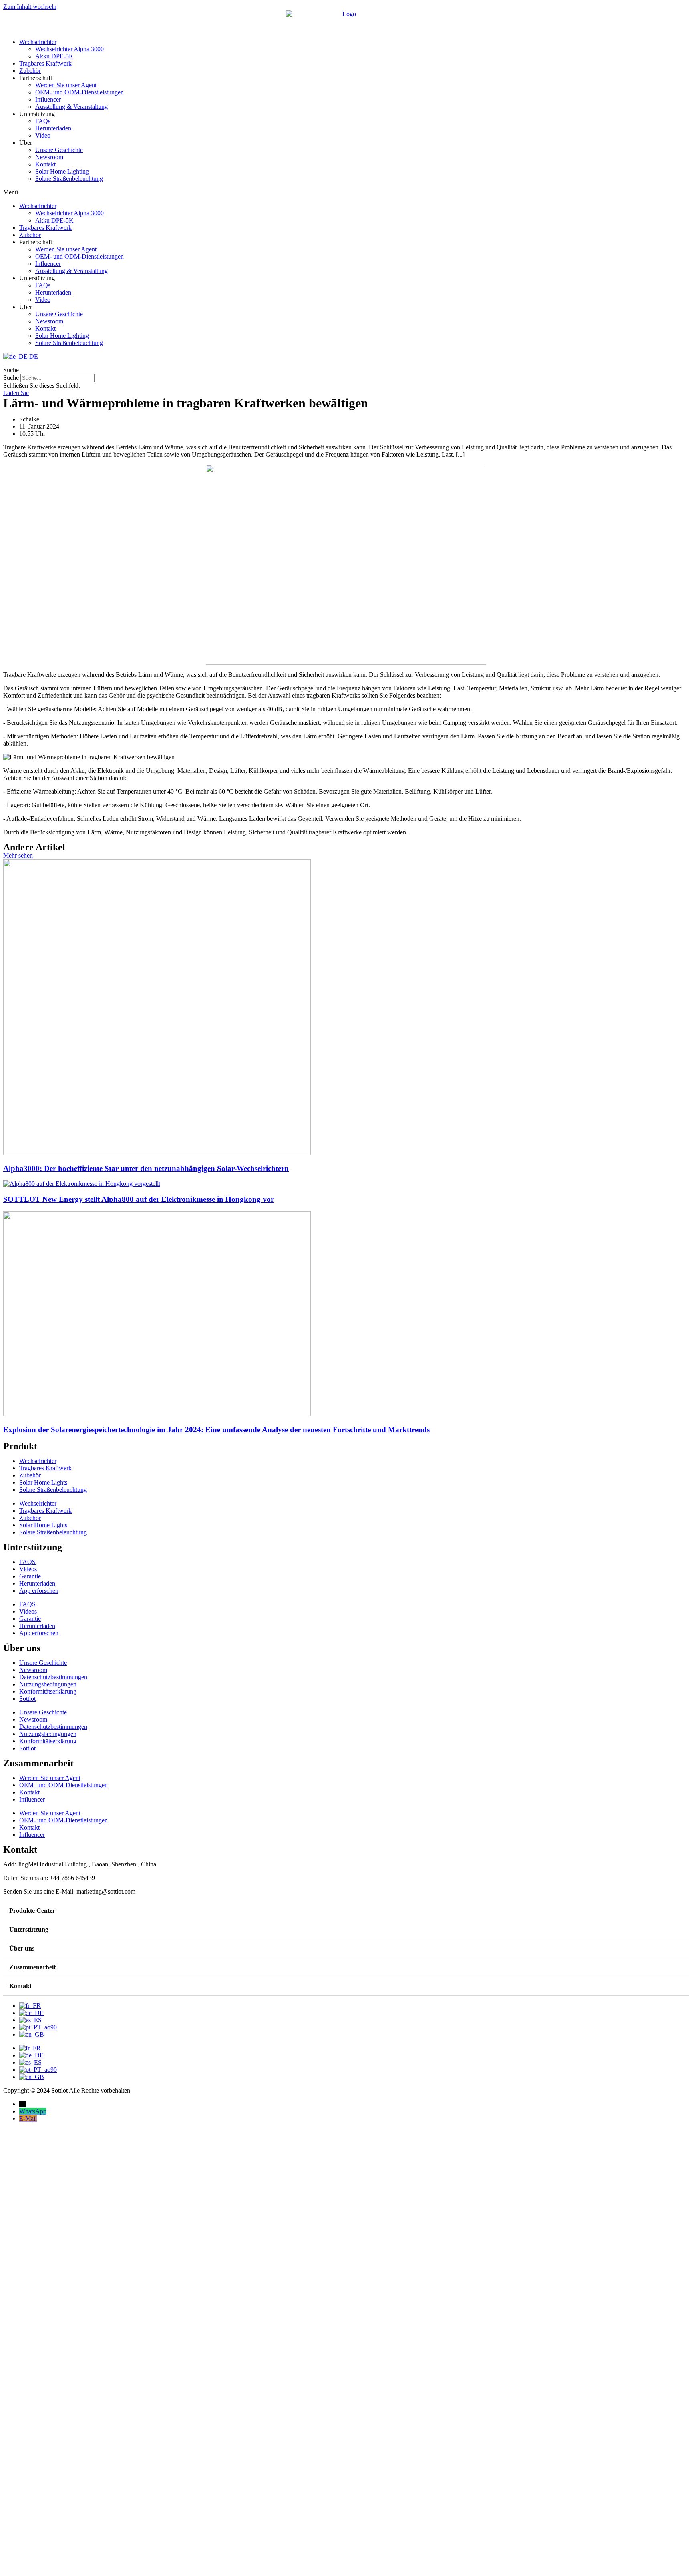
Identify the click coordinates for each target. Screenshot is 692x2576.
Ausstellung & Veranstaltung (71, 107)
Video (43, 135)
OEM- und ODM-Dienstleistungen (79, 92)
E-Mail (28, 2118)
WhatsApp (33, 2111)
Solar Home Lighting (62, 171)
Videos (28, 1569)
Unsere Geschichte (59, 150)
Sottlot (27, 1699)
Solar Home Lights (43, 1482)
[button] (346, 192)
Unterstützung (29, 1929)
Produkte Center (32, 1911)
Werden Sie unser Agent (66, 85)
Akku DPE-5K (54, 56)
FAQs (43, 121)
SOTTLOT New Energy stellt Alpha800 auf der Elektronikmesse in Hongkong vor (139, 1199)
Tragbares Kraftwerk (45, 63)
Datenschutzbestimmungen (53, 1677)
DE (33, 356)
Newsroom (49, 157)
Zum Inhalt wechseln (30, 7)
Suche (11, 378)
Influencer (48, 99)
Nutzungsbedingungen (48, 1684)
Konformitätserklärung (48, 1691)
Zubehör (30, 71)
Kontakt (45, 164)
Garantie (30, 1576)
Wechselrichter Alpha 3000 (69, 49)
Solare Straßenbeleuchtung (69, 179)
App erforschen (39, 1591)
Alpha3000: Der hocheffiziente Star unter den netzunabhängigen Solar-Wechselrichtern (146, 1168)
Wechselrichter (38, 42)
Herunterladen (53, 128)
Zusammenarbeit (32, 1967)
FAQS (27, 1562)
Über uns (22, 1948)
